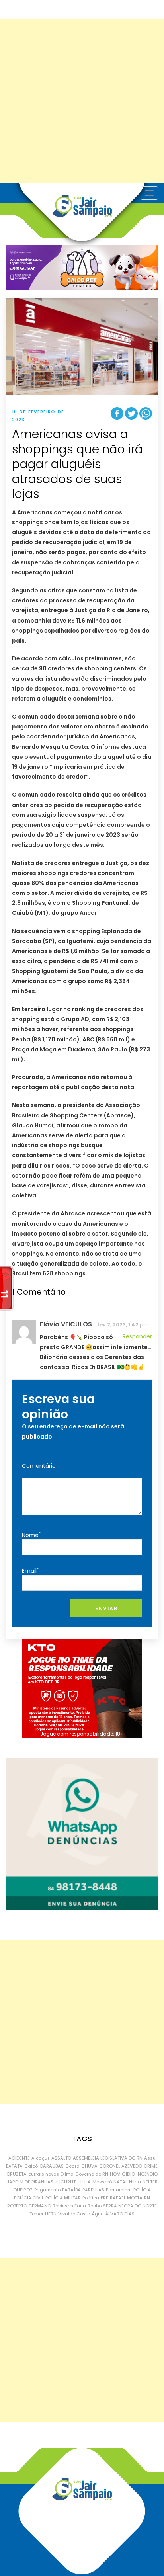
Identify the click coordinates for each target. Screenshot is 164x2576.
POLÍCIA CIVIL (29, 2198)
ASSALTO (61, 2158)
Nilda (135, 2182)
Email (30, 1571)
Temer (36, 2214)
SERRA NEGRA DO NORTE (130, 2206)
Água (98, 2214)
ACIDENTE (19, 2158)
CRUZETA (17, 2174)
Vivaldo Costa (74, 2214)
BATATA (14, 2166)
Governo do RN (92, 2174)
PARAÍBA (71, 2190)
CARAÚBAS (52, 2166)
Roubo (95, 2206)
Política (91, 2198)
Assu (150, 2158)
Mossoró (102, 2182)
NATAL (120, 2182)
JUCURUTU (67, 2182)
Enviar (106, 1608)
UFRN (51, 2214)
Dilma (67, 2174)
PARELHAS (93, 2190)
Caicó (31, 2166)
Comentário (39, 1466)
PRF (104, 2198)
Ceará (72, 2166)
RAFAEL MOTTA (126, 2198)
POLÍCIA (142, 2190)
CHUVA (89, 2166)
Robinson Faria (69, 2206)
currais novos (44, 2174)
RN (147, 2198)
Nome (31, 1535)
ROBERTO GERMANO (29, 2206)
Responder (137, 1336)
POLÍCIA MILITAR (63, 2198)
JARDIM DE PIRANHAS (30, 2182)
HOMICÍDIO (122, 2174)
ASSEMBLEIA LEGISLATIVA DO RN (108, 2158)
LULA (86, 2182)
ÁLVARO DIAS (120, 2214)
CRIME (151, 2166)
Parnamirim (119, 2190)
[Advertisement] (82, 101)
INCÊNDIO (147, 2174)
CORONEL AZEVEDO (121, 2166)
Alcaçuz (41, 2158)
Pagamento (47, 2190)
